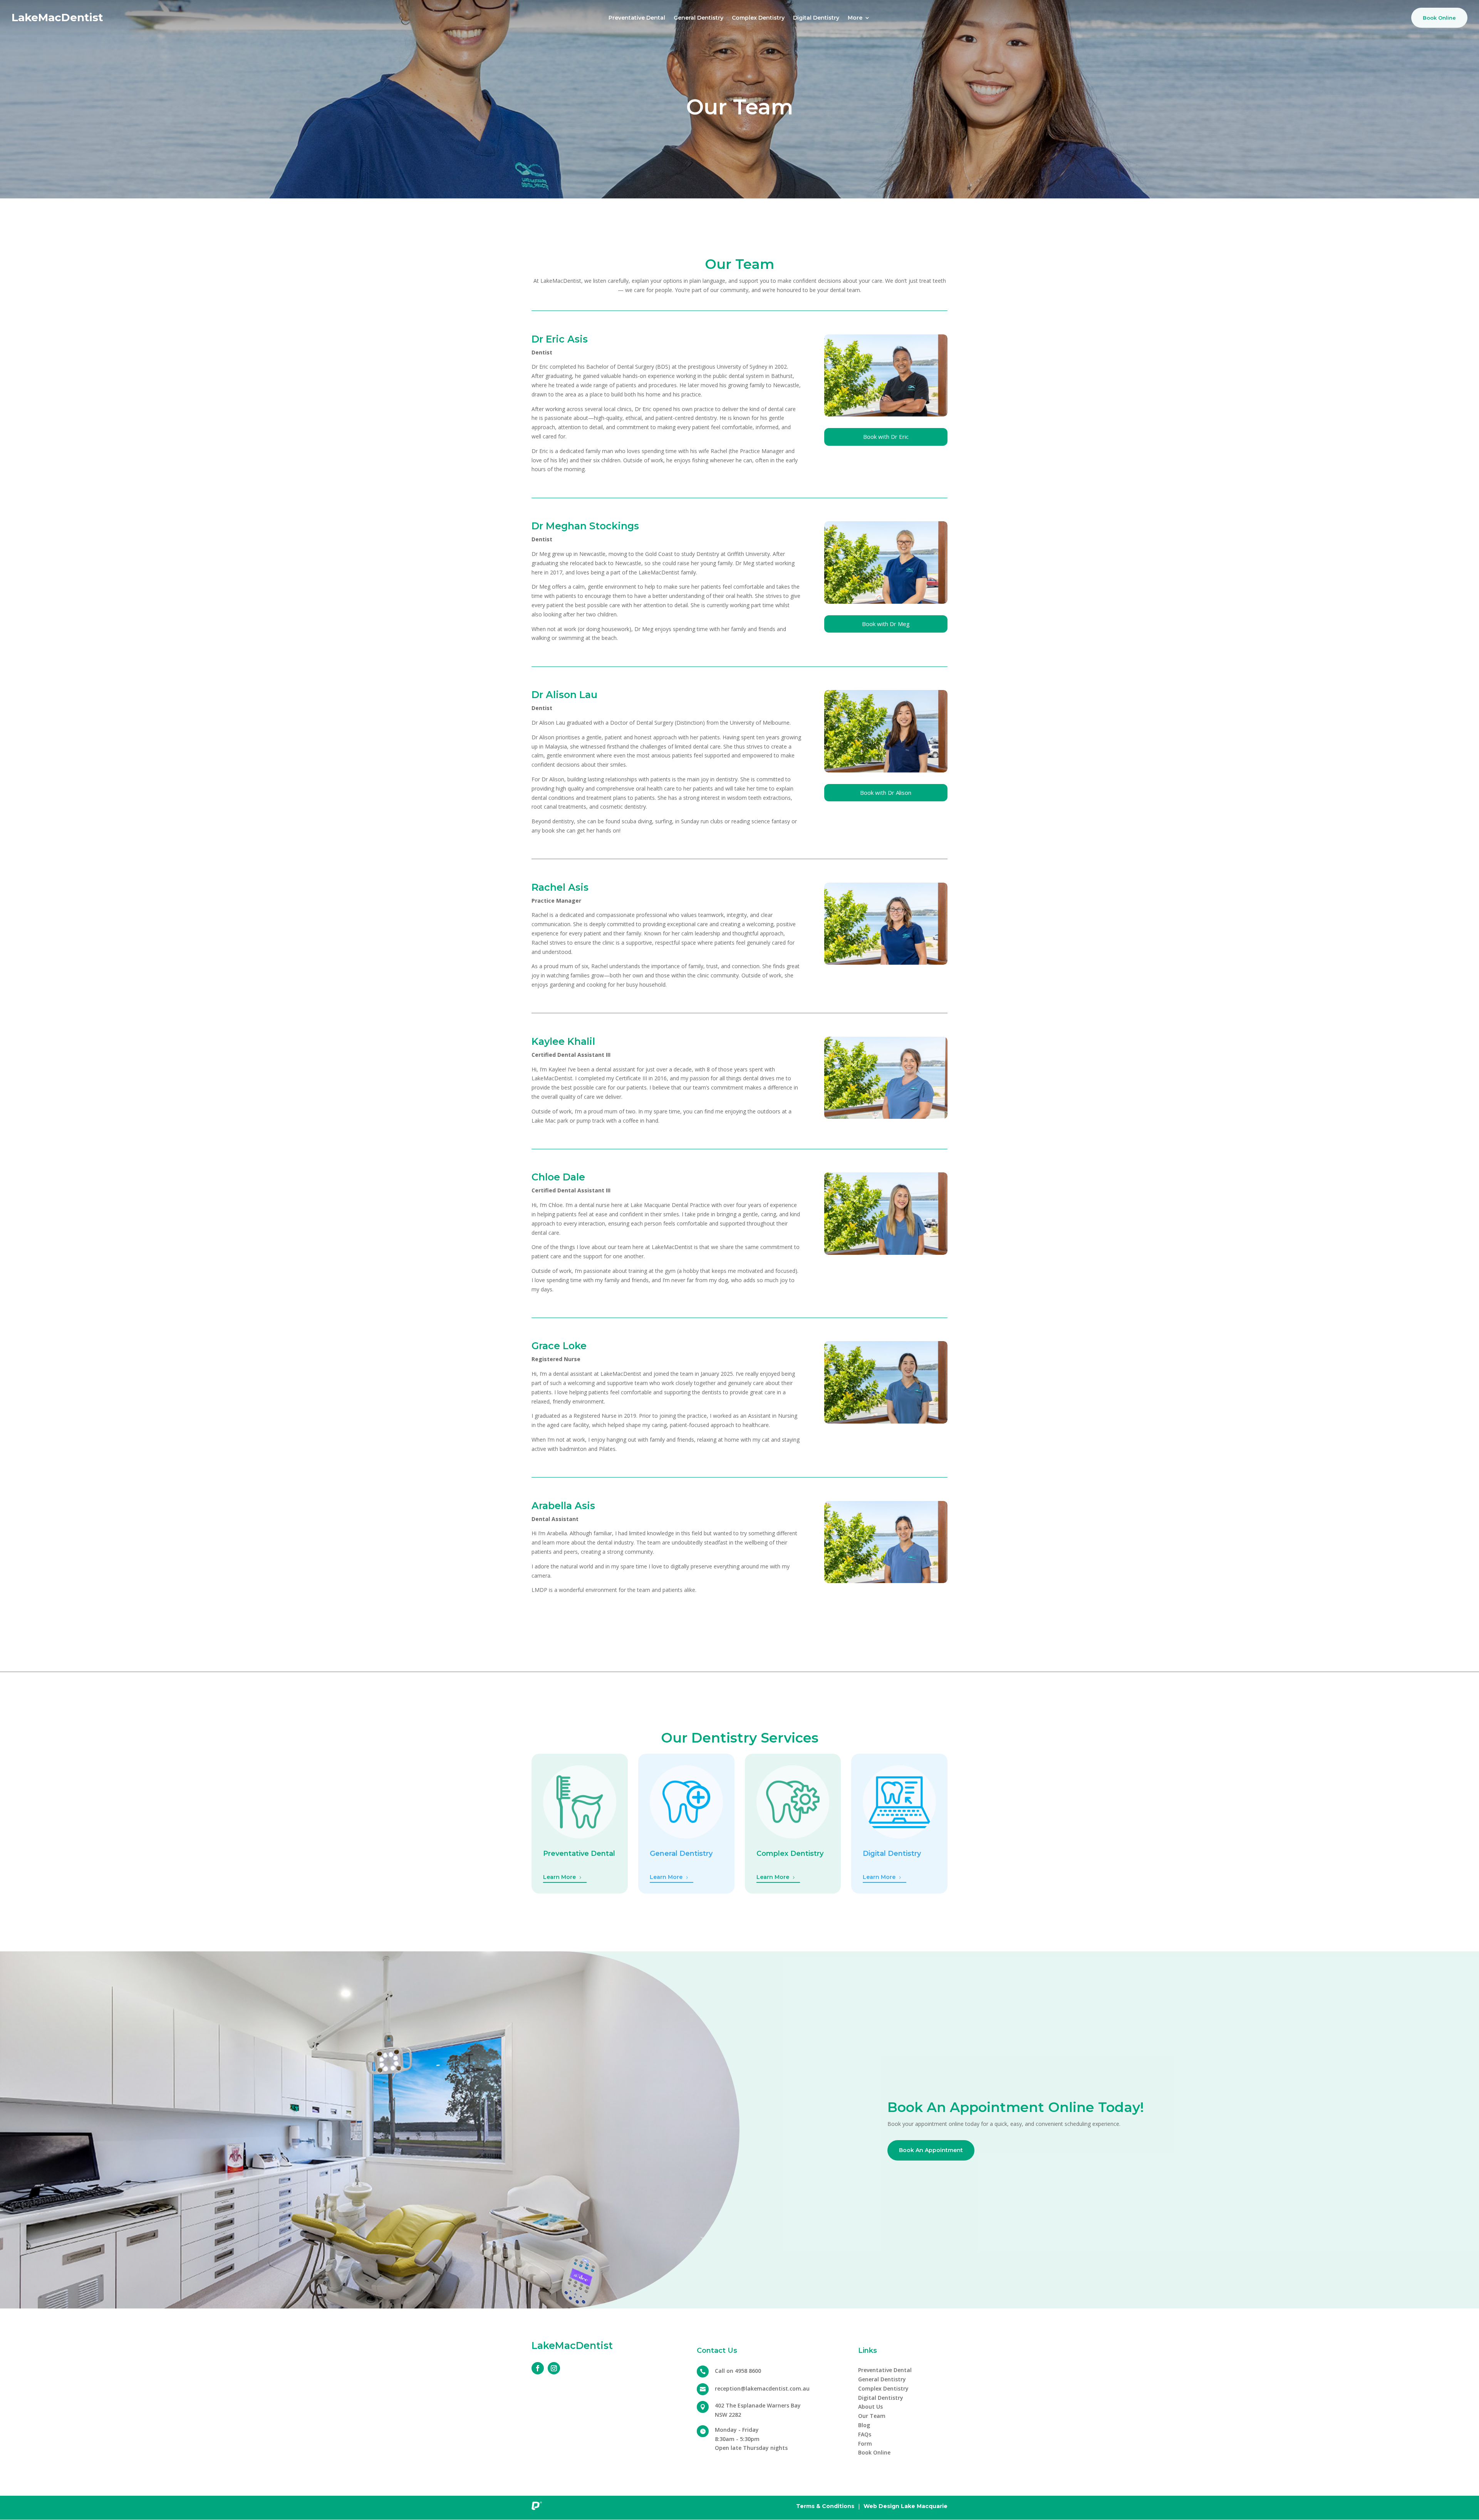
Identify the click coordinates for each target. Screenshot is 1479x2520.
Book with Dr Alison (886, 792)
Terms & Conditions (825, 2506)
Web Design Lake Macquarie (906, 2506)
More (855, 18)
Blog (864, 2425)
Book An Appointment (931, 2150)
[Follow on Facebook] (538, 2368)
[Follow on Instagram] (554, 2368)
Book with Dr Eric (886, 437)
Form (865, 2444)
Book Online (1439, 18)
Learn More (559, 1877)
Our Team (872, 2416)
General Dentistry (698, 18)
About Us (870, 2407)
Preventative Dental (637, 18)
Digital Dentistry (816, 18)
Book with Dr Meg (886, 624)
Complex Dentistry (758, 18)
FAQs (865, 2434)
